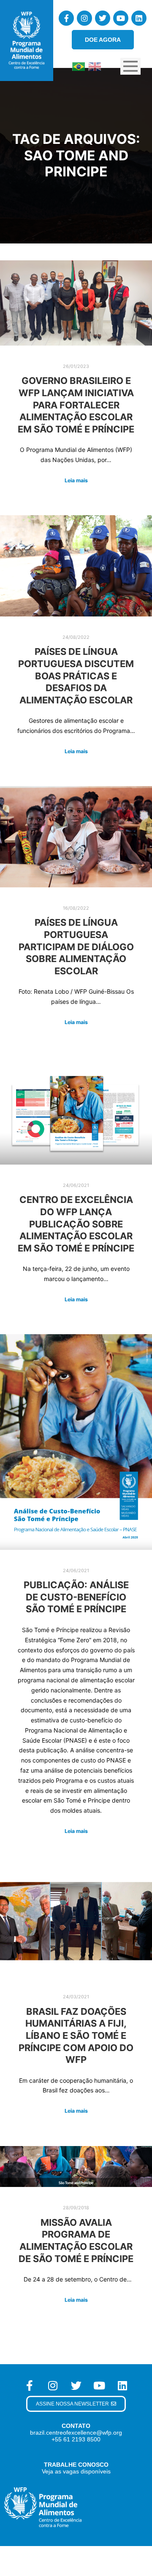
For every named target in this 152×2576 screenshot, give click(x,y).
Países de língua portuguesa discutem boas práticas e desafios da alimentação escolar (76, 676)
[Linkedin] (139, 18)
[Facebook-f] (66, 18)
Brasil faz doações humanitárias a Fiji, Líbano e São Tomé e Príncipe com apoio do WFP (76, 2035)
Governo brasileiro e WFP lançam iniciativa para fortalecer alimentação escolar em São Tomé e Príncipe (76, 405)
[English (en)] (95, 66)
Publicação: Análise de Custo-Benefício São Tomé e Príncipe (76, 1597)
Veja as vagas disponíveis (76, 2471)
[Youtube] (121, 18)
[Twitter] (103, 18)
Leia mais (76, 480)
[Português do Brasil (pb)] (79, 66)
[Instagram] (84, 18)
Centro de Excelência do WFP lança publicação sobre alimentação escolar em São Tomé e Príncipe (76, 1224)
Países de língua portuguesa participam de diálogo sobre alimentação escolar (76, 946)
